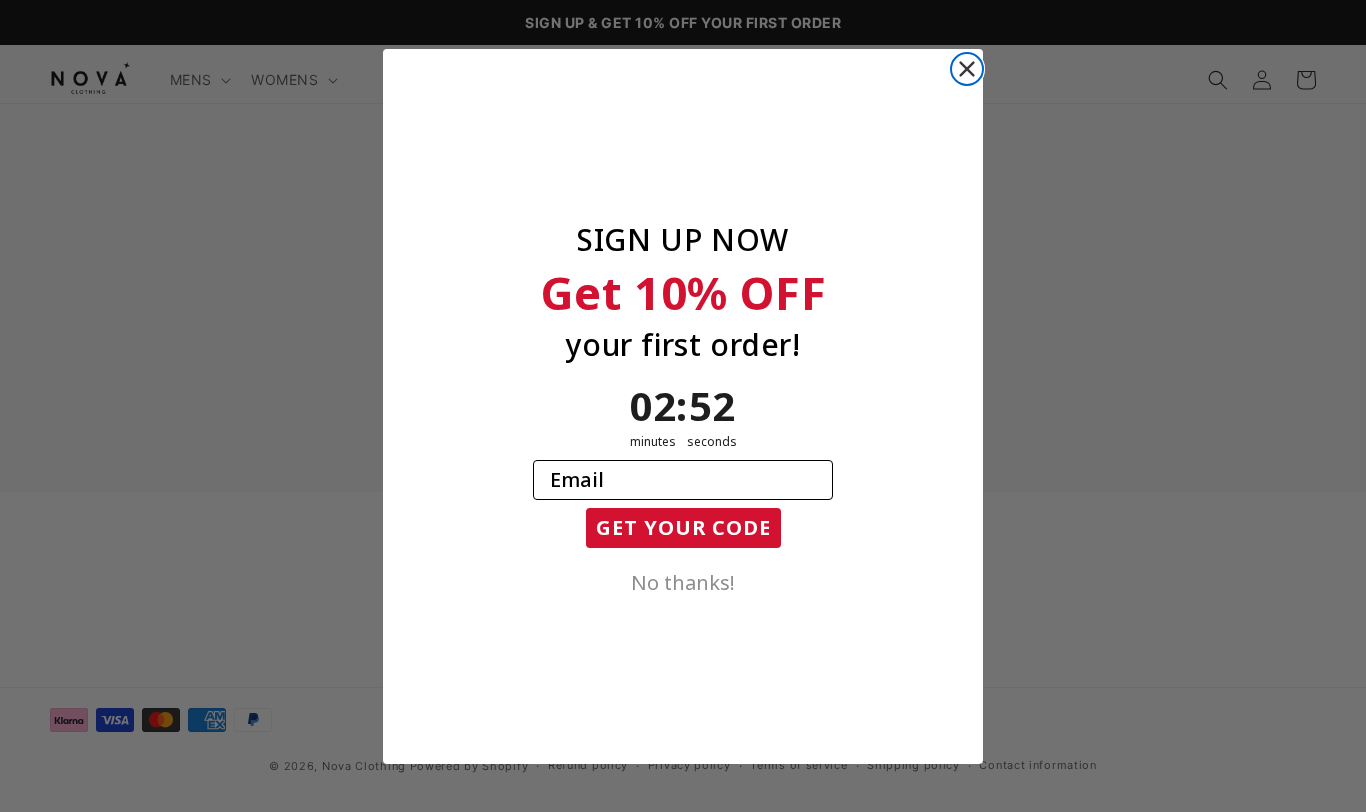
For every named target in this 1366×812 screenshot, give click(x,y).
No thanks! (683, 581)
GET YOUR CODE (683, 527)
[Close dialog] (967, 69)
